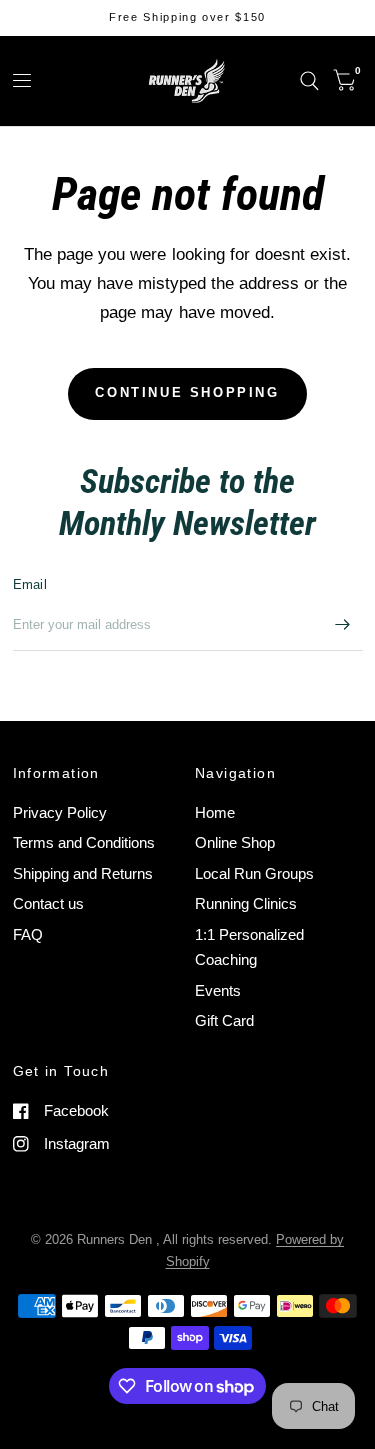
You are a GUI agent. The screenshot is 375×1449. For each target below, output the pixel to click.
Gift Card (224, 1020)
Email (30, 584)
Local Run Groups (254, 873)
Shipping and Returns (83, 873)
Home (215, 812)
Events (218, 990)
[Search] (309, 81)
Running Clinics (246, 903)
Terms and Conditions (84, 842)
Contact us (48, 903)
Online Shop (235, 842)
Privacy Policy (60, 812)
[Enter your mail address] (343, 625)
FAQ (28, 934)
